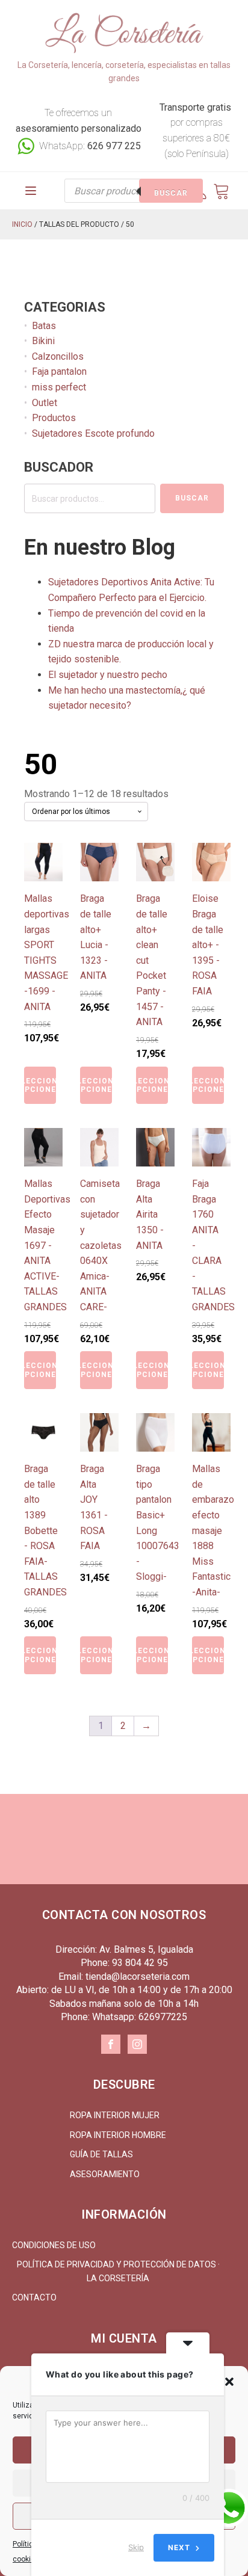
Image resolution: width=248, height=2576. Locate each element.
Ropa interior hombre (118, 2135)
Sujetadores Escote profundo (93, 433)
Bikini (43, 341)
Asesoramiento (105, 2174)
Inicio (22, 224)
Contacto (34, 2297)
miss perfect (59, 387)
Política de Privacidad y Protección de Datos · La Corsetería (118, 2271)
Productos (54, 418)
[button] (229, 2382)
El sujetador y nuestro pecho (108, 675)
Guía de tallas (101, 2154)
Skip (136, 2547)
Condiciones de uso (54, 2245)
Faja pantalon (59, 371)
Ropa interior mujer (115, 2115)
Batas (44, 326)
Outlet (45, 403)
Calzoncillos (58, 356)
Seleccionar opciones (40, 1085)
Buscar (171, 193)
